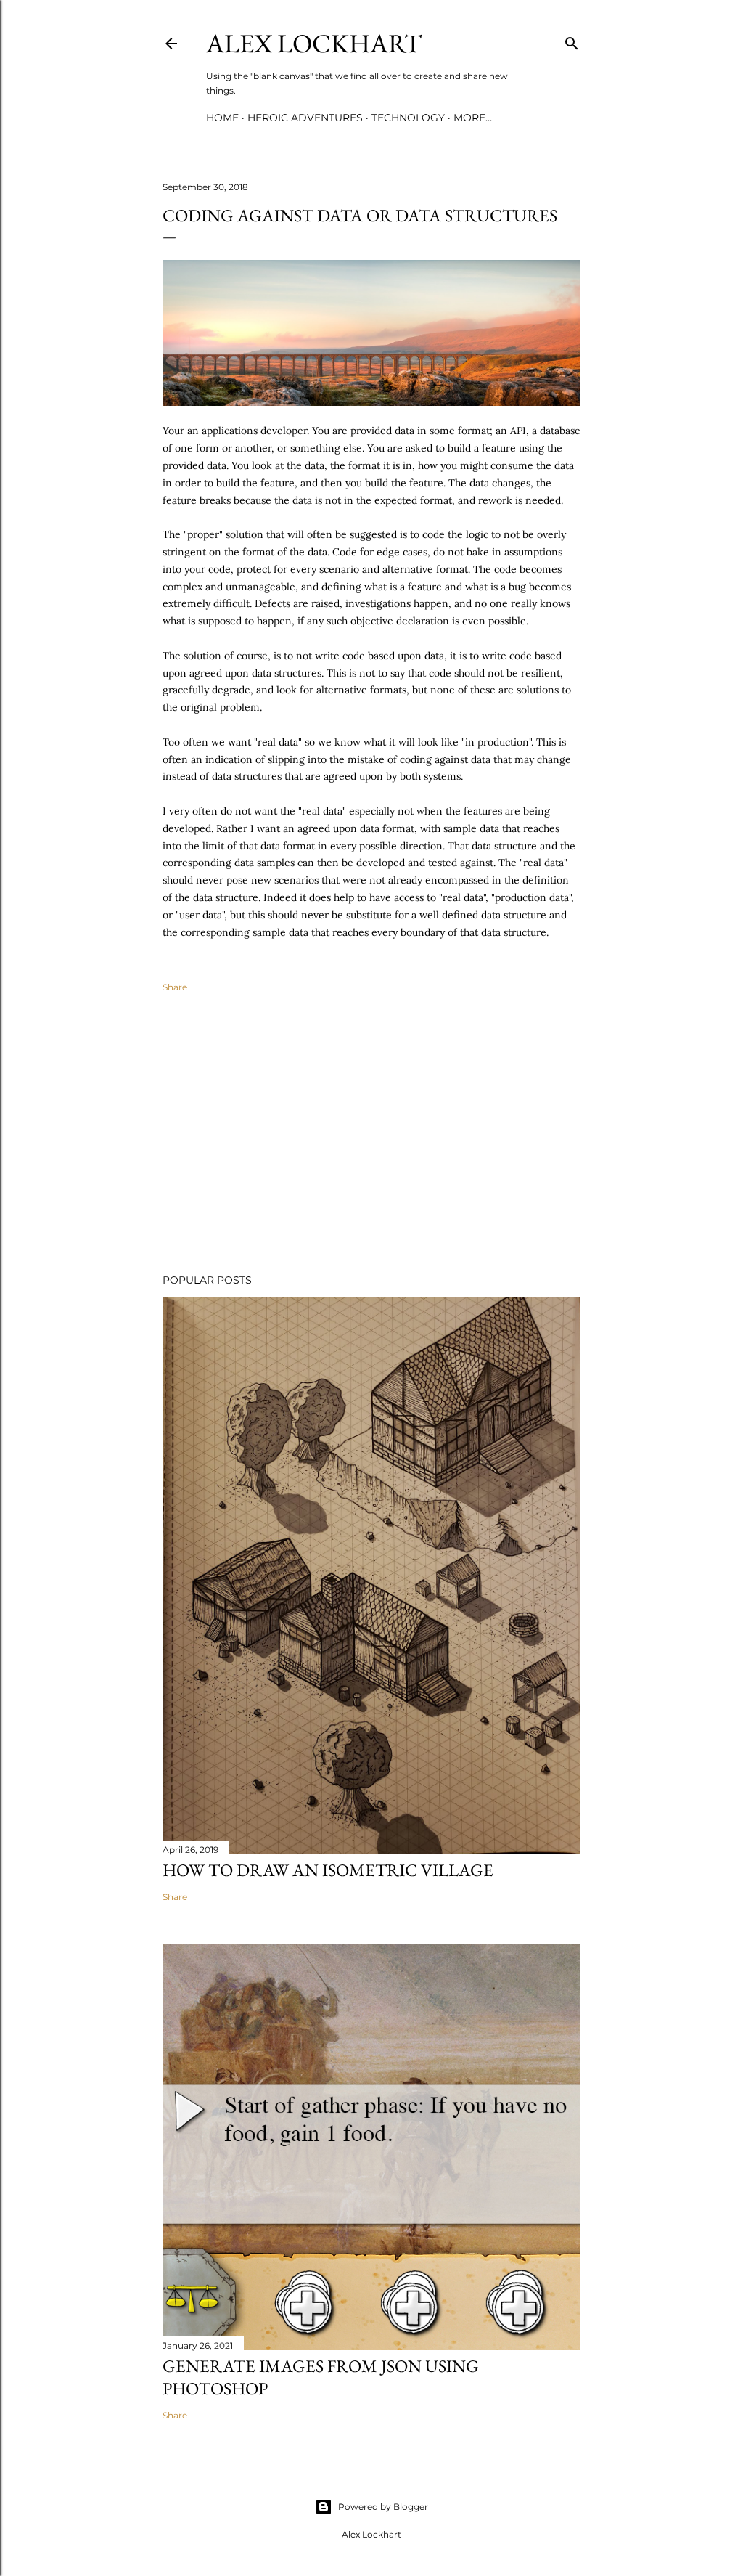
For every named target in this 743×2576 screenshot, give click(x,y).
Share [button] (175, 987)
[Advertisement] (371, 1136)
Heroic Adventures (305, 118)
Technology (408, 118)
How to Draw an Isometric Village (328, 1870)
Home (222, 118)
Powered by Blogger (383, 2507)
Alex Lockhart (314, 43)
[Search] (572, 40)
